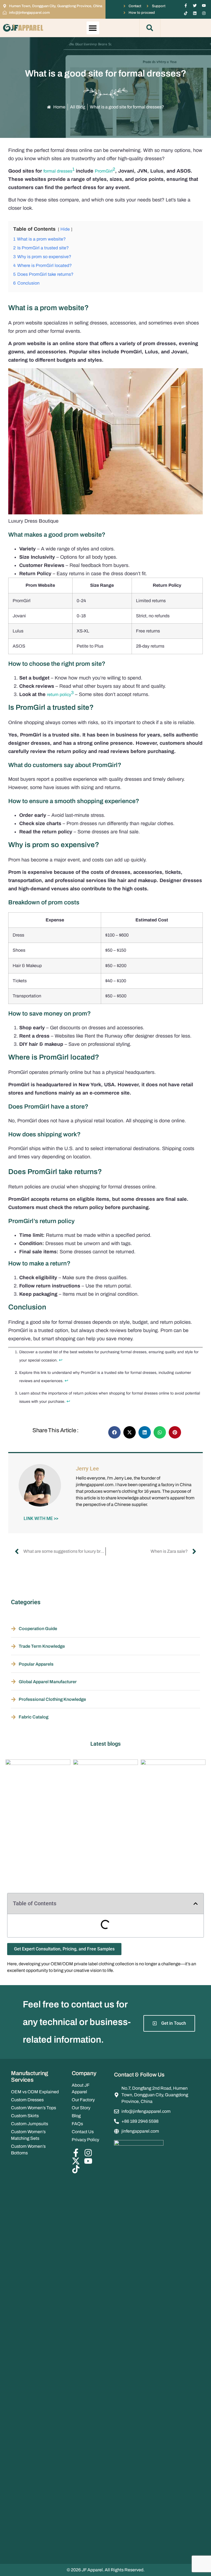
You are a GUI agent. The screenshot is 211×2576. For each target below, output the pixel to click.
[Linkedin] (195, 13)
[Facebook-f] (186, 6)
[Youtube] (204, 6)
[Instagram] (204, 13)
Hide (65, 229)
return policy (59, 695)
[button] (93, 28)
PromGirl (104, 171)
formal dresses (58, 171)
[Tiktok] (186, 13)
